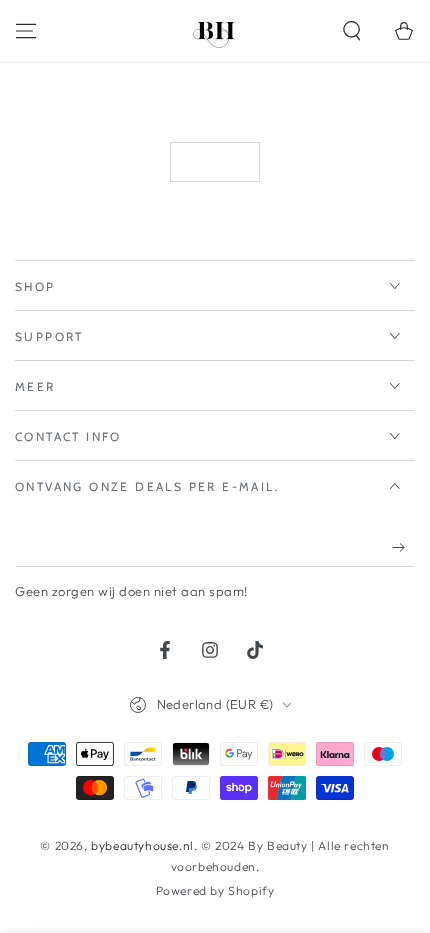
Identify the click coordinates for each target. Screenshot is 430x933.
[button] (352, 31)
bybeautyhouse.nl (142, 845)
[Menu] (26, 31)
